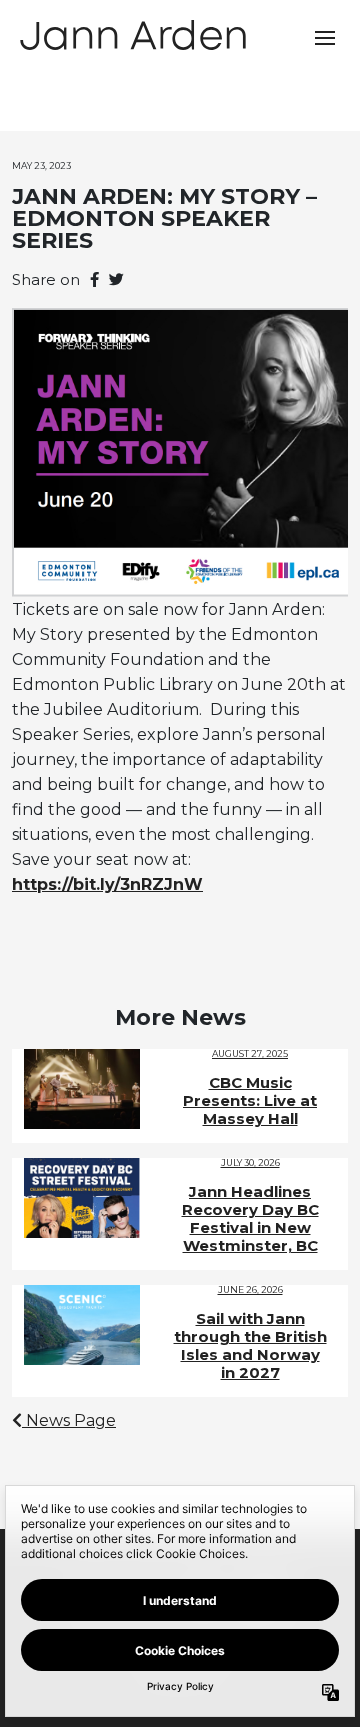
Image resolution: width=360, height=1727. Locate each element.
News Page (69, 1420)
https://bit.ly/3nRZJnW (107, 884)
